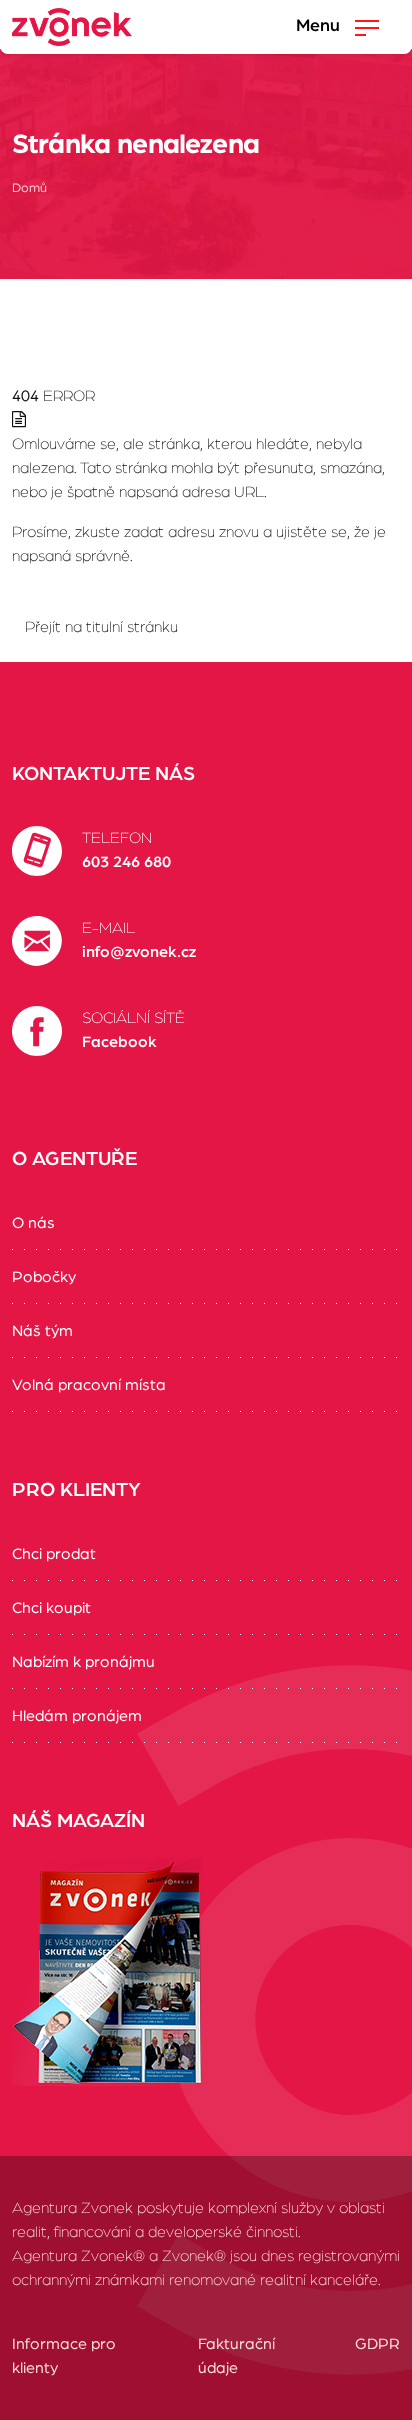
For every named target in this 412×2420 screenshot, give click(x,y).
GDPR (377, 2344)
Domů (29, 188)
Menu (320, 26)
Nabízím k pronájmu (83, 1662)
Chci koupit (51, 1608)
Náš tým (42, 1331)
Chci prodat (54, 1554)
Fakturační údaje (236, 2356)
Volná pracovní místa (89, 1385)
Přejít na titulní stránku (101, 627)
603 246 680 (126, 862)
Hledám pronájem (77, 1716)
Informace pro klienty (64, 2356)
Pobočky (44, 1277)
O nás (33, 1223)
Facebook (119, 1042)
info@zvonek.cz (139, 952)
